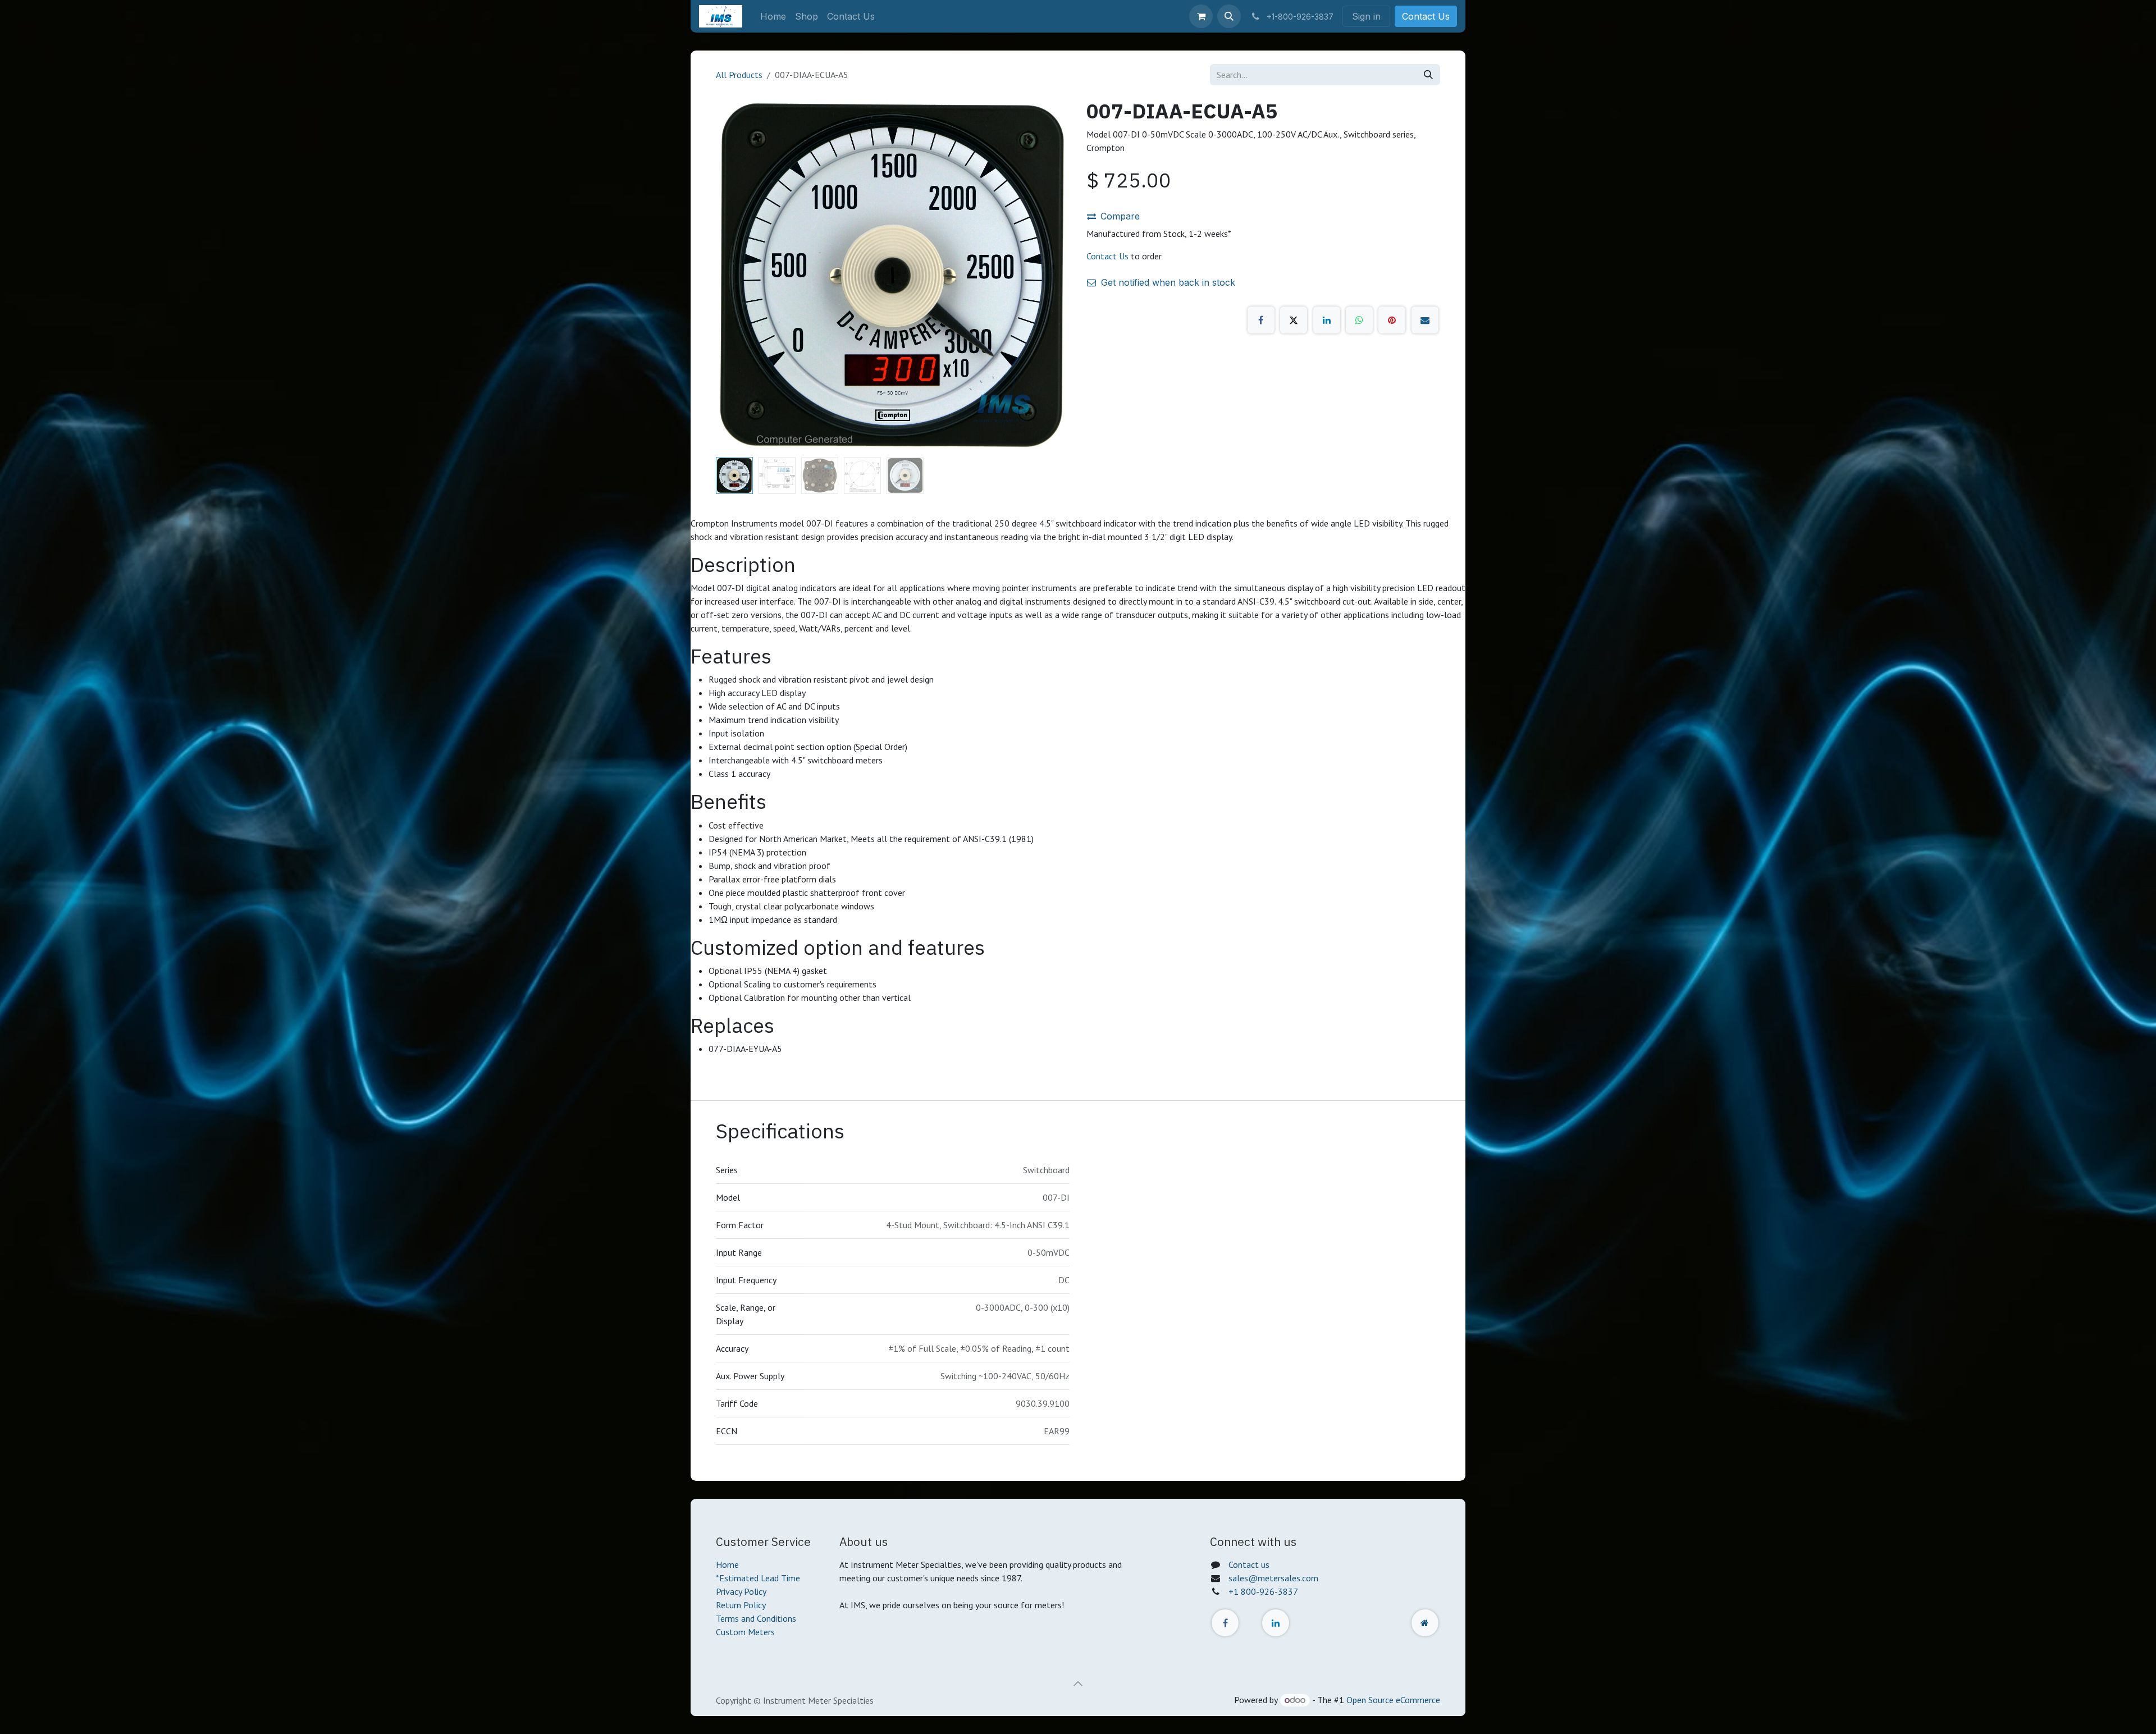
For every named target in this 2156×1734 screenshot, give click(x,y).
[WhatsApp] (1359, 320)
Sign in (1366, 16)
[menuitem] (773, 16)
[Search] (1428, 75)
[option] (1078, 1194)
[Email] (1425, 320)
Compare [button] (1120, 216)
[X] (1294, 320)
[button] (1229, 16)
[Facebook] (1261, 320)
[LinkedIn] (1327, 320)
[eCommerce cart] (1201, 16)
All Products (739, 75)
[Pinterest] (1392, 320)
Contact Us (1426, 16)
